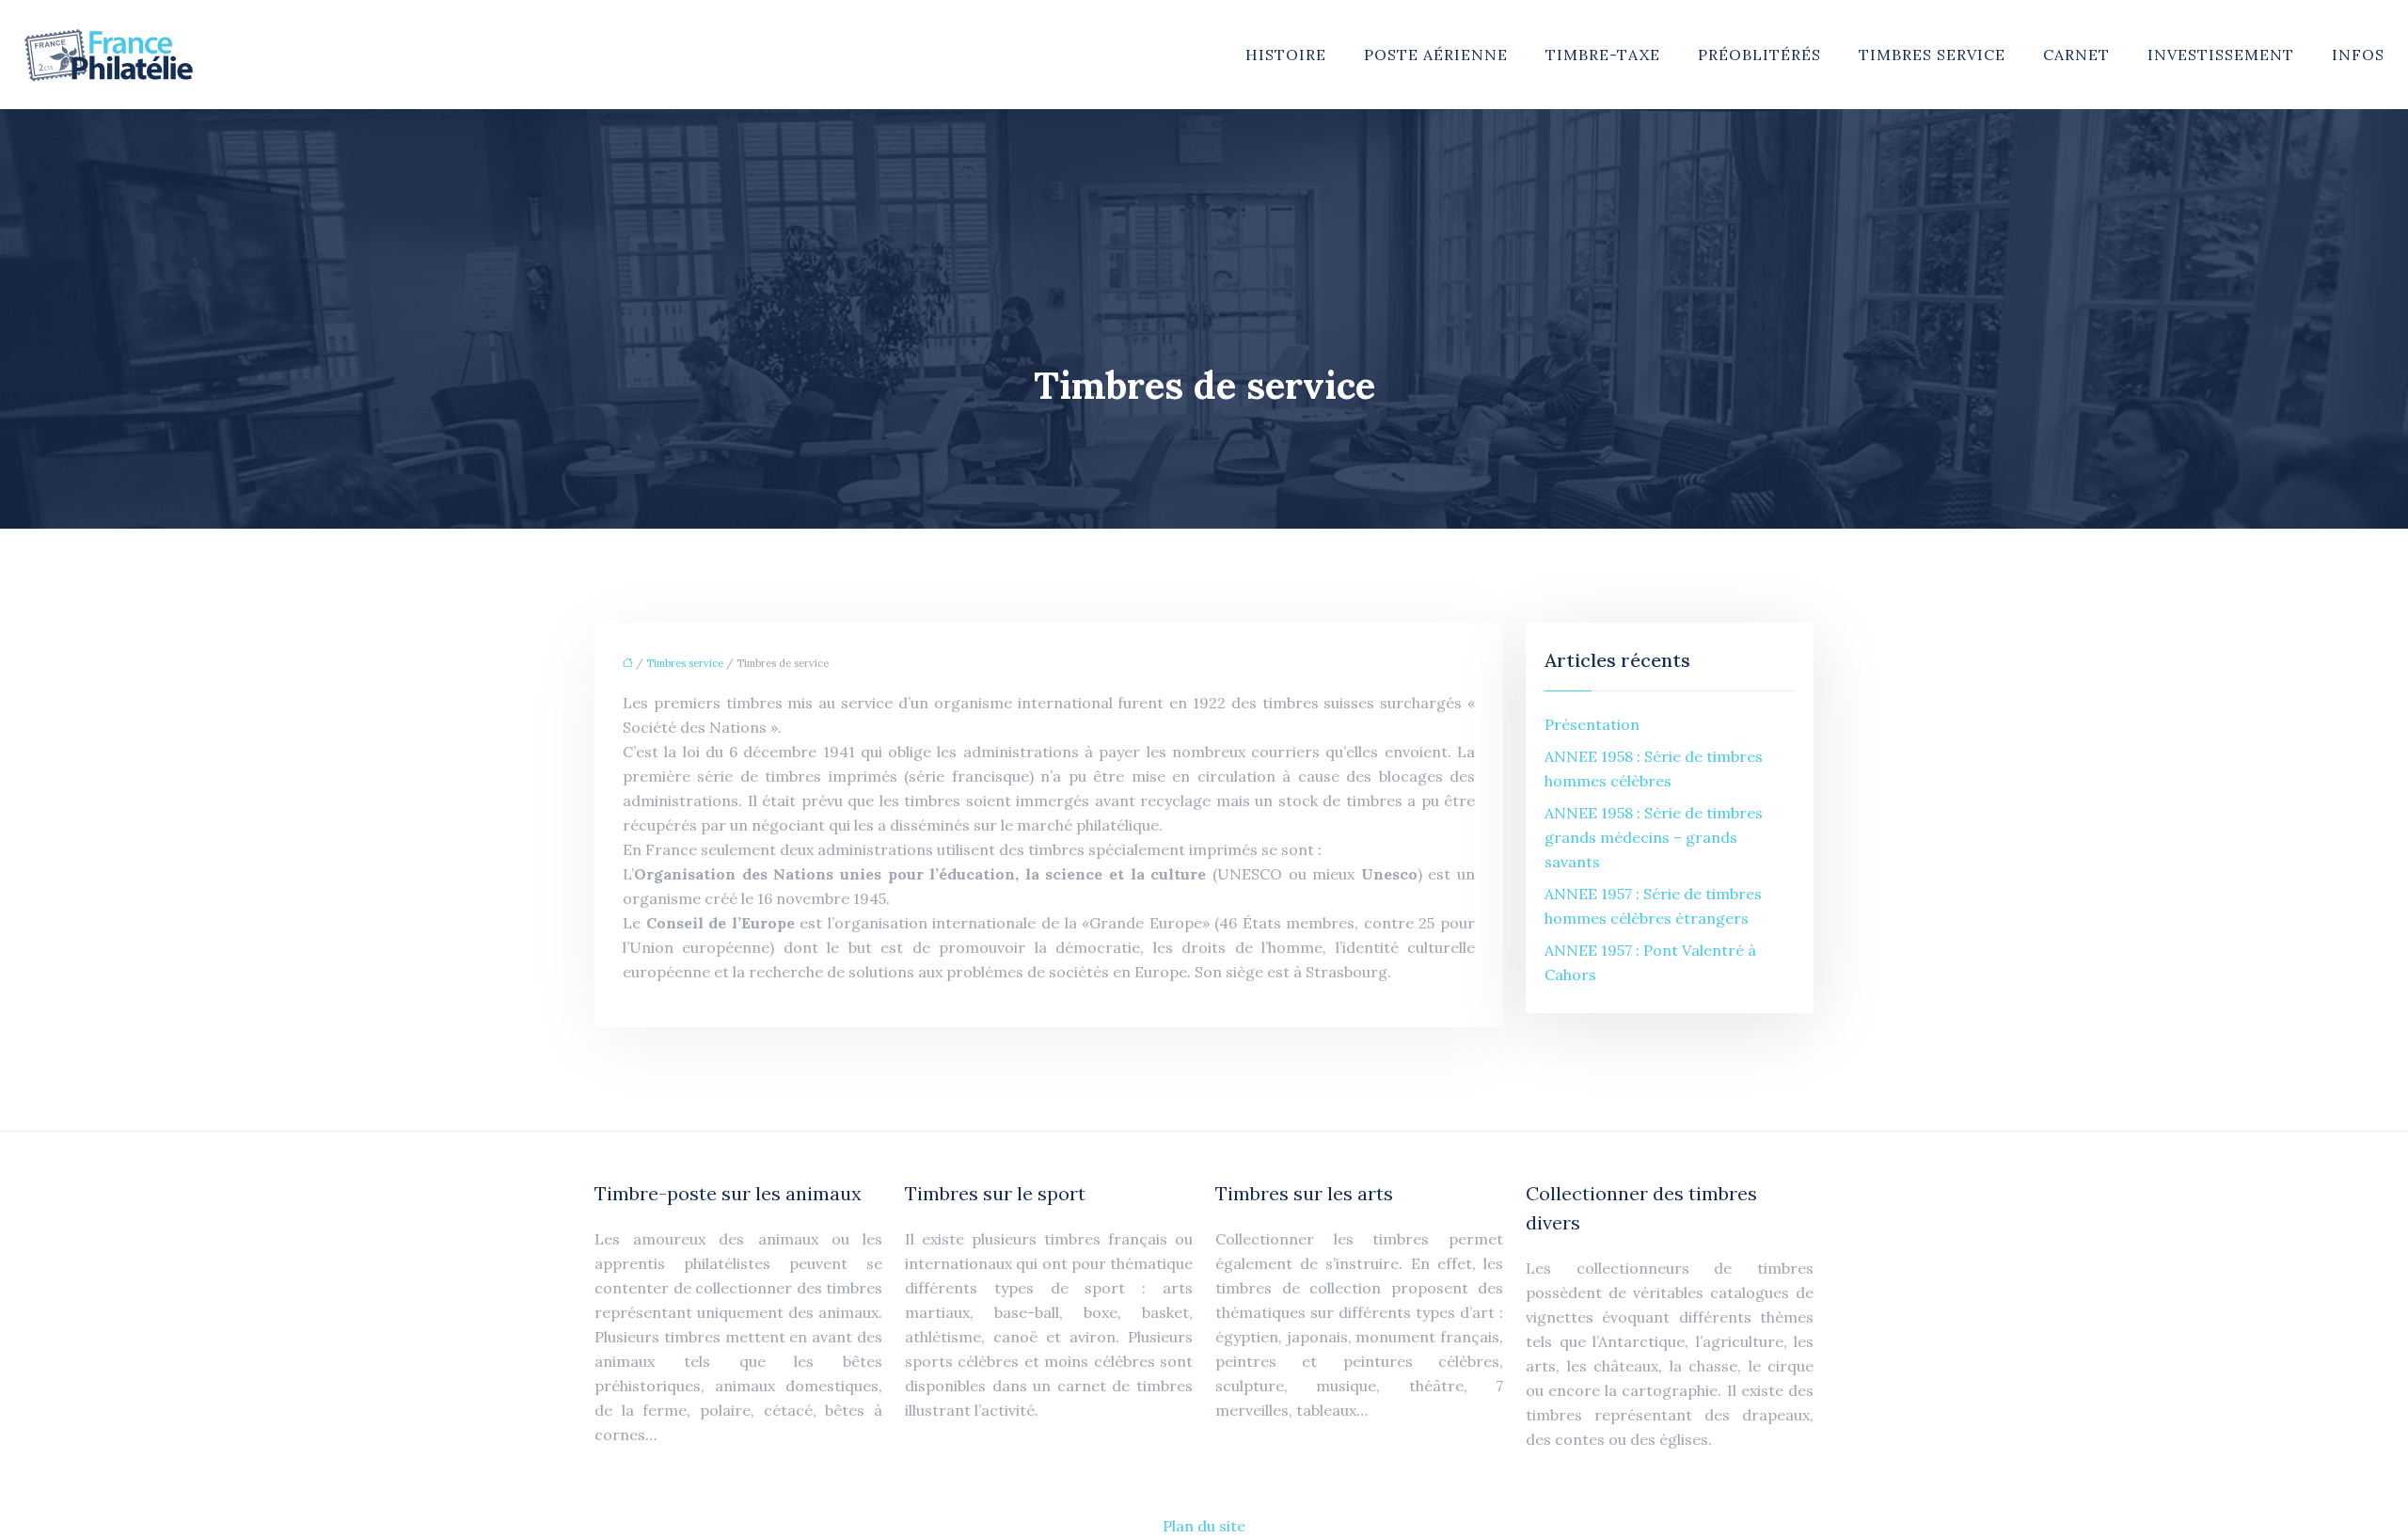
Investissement (2221, 55)
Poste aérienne (1436, 55)
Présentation (1592, 724)
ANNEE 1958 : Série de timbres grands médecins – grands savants (1654, 837)
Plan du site (1204, 1526)
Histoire (1286, 55)
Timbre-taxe (1603, 55)
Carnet (2076, 55)
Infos (2358, 55)
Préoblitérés (1759, 55)
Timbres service (1932, 55)
